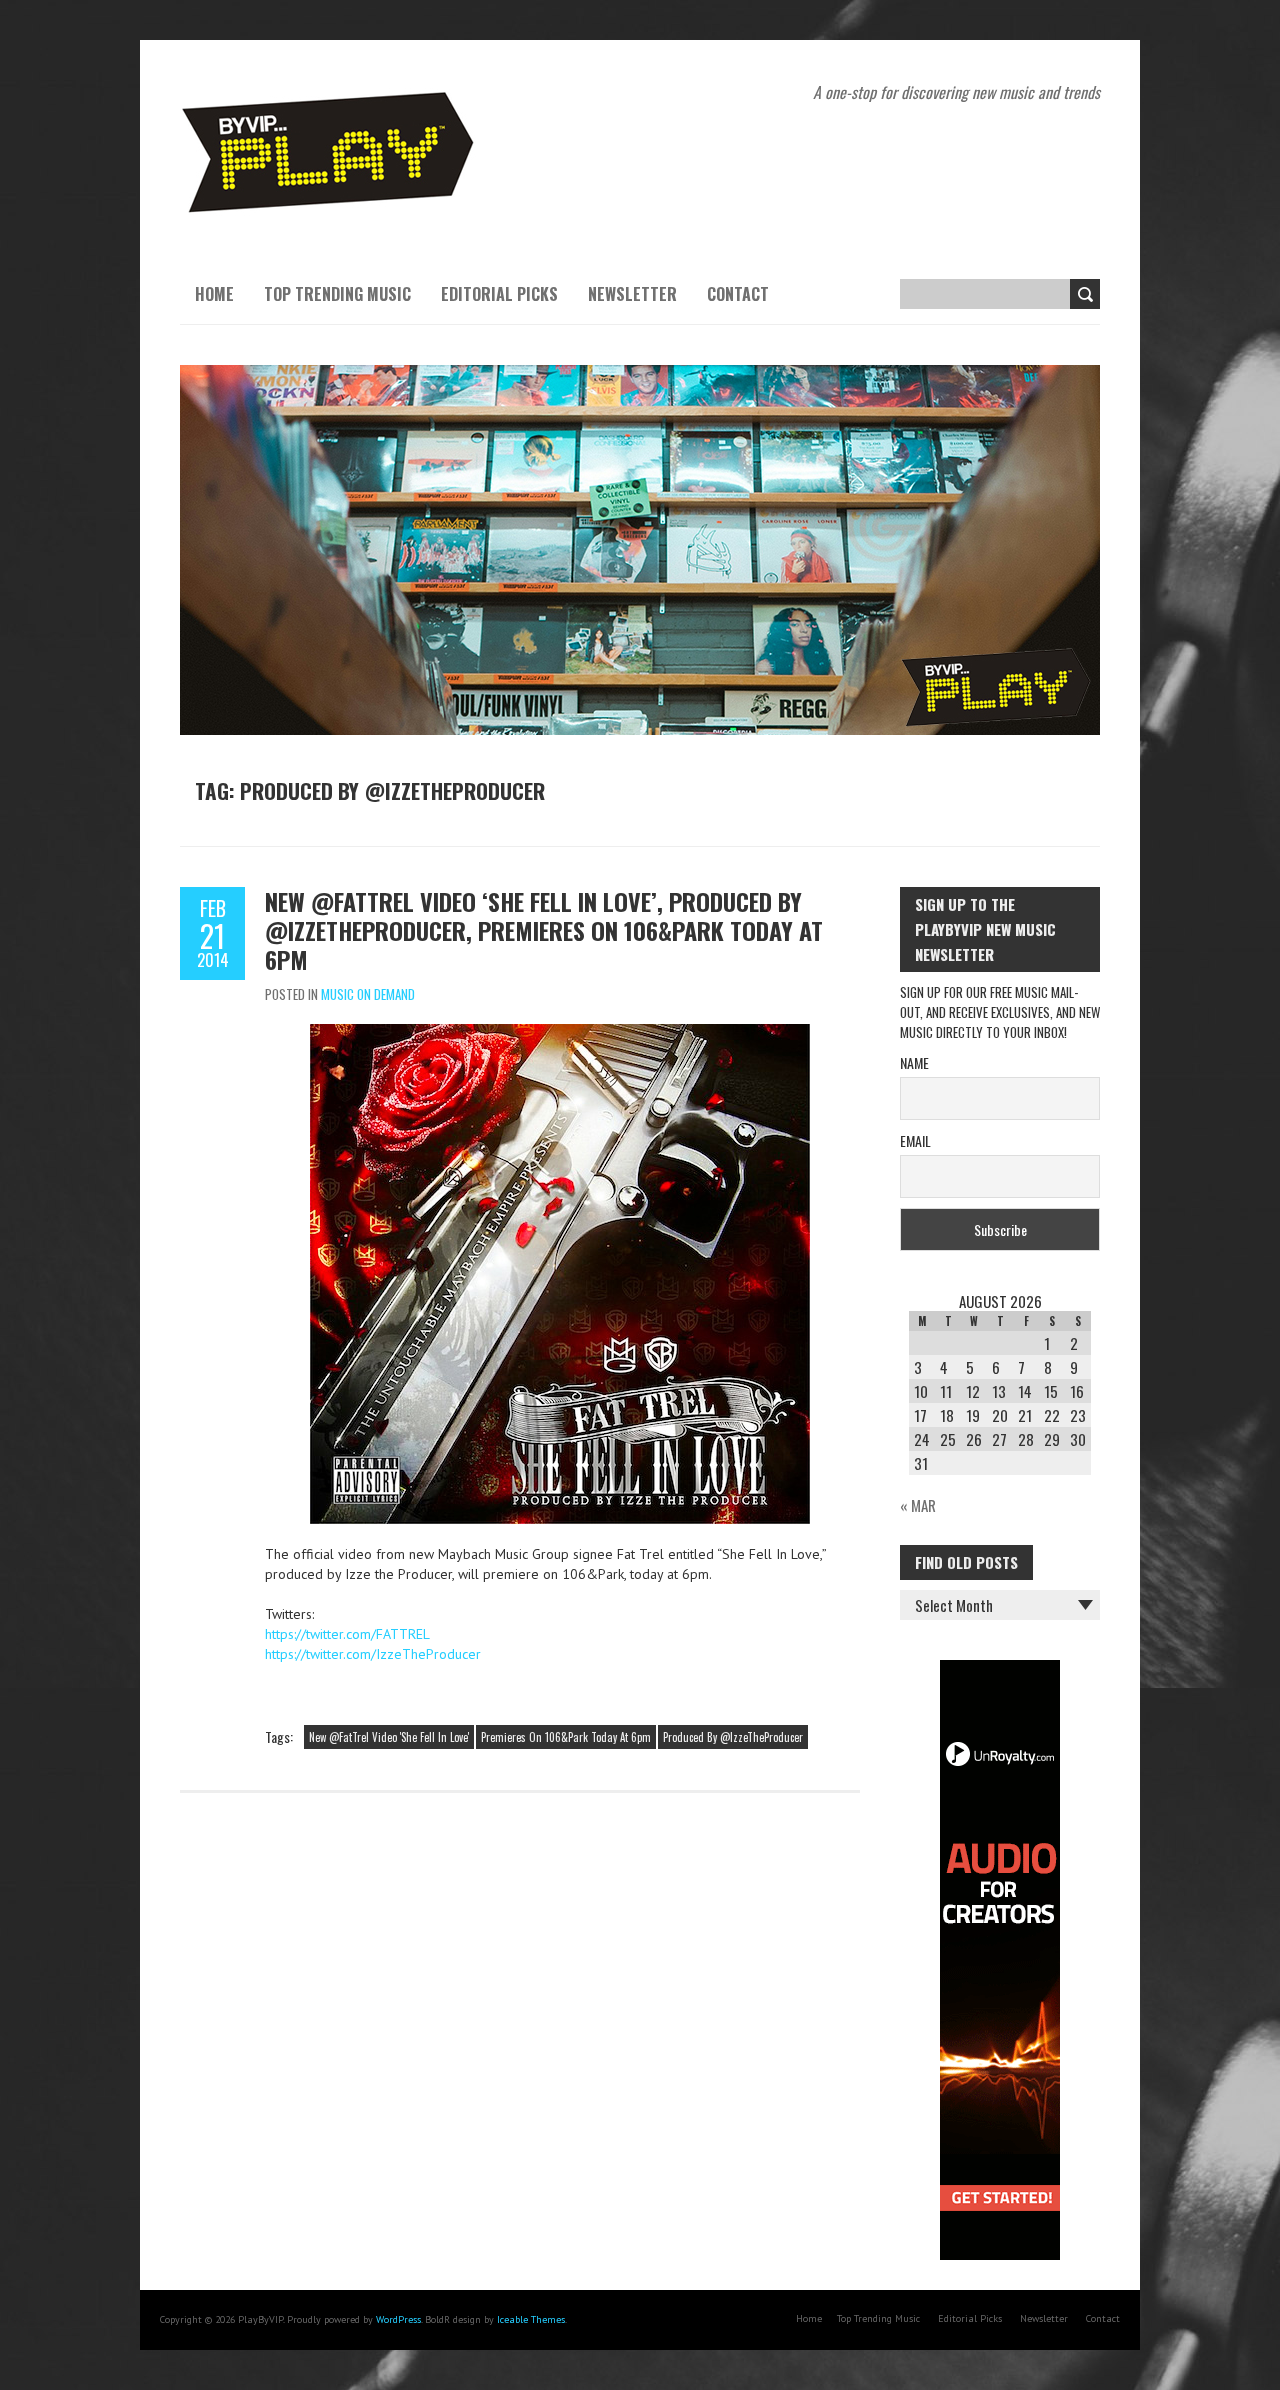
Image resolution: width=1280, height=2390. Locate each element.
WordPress (398, 2319)
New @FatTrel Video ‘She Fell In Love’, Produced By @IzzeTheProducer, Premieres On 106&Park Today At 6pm (544, 930)
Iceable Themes (531, 2319)
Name (914, 1062)
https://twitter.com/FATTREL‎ (347, 1634)
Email (915, 1140)
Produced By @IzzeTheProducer (733, 1737)
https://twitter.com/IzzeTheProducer (373, 1654)
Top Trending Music (337, 294)
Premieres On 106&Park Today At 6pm (566, 1737)
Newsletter (632, 294)
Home (214, 294)
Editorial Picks (499, 294)
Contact (738, 294)
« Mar (918, 1505)
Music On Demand (368, 994)
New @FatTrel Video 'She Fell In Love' (389, 1737)
